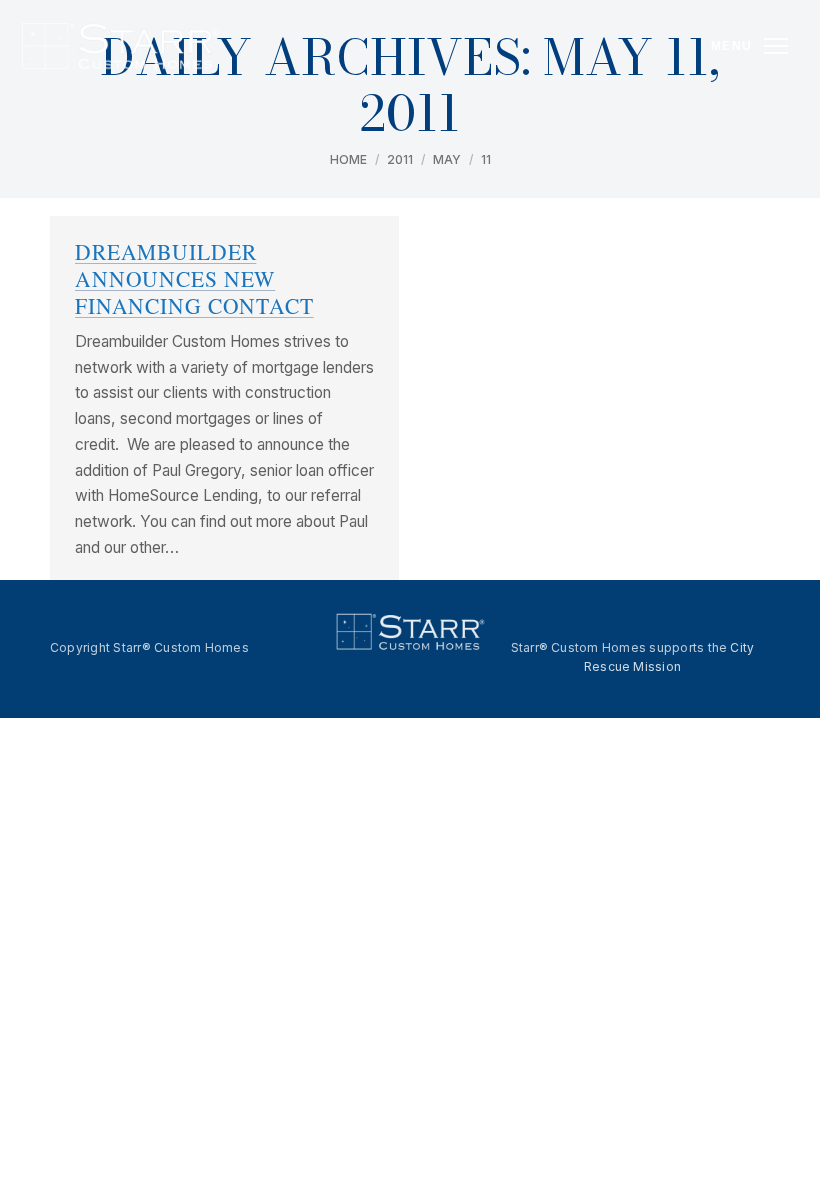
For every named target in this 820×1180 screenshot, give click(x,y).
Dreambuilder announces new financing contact (194, 278)
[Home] (119, 46)
